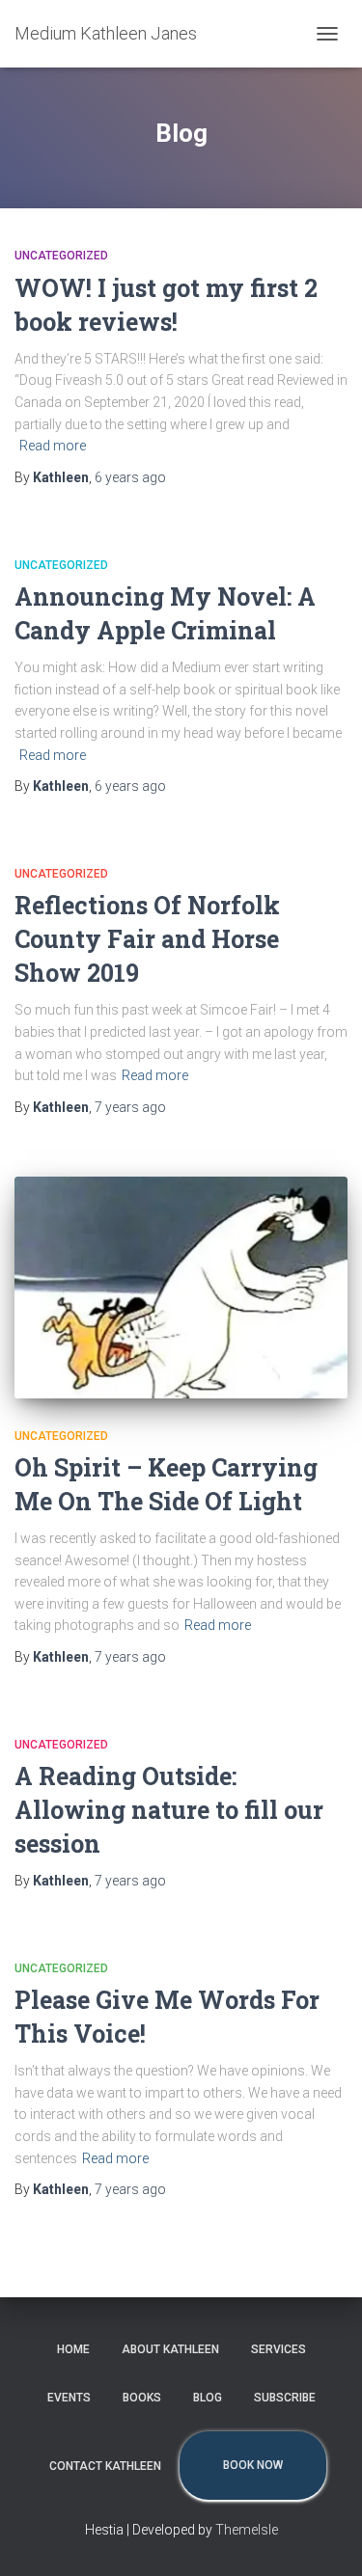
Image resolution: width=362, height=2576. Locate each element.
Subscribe (285, 2398)
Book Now (253, 2465)
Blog (208, 2398)
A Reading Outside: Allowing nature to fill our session (169, 1810)
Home (73, 2349)
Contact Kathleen (105, 2466)
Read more (53, 446)
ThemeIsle (247, 2530)
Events (69, 2398)
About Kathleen (170, 2349)
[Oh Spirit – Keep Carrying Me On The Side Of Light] (181, 1288)
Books (142, 2398)
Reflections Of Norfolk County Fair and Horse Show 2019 (147, 939)
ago (130, 477)
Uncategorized (61, 256)
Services (278, 2349)
